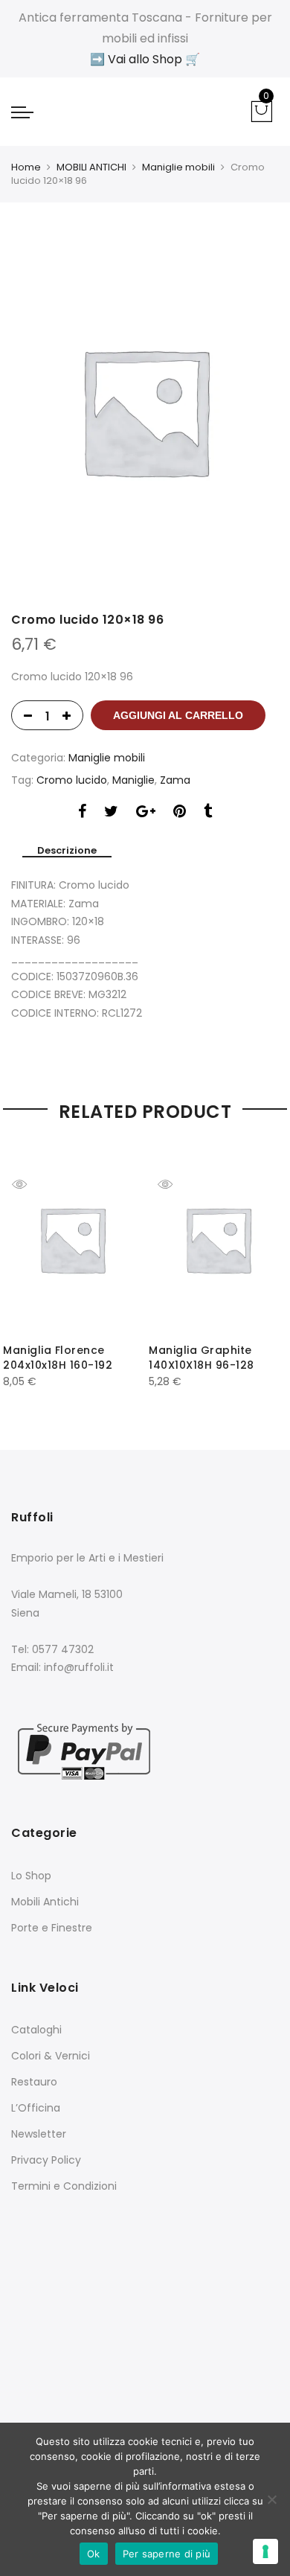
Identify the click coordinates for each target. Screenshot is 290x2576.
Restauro (34, 2082)
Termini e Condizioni (64, 2186)
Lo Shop (31, 1876)
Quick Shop (30, 1184)
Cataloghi (36, 2030)
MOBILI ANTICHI (91, 167)
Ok (94, 2554)
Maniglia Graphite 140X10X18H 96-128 (202, 1358)
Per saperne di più (167, 2554)
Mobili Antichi (45, 1902)
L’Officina (36, 2108)
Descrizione (67, 851)
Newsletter (39, 2134)
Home (26, 167)
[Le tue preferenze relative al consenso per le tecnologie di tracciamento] (265, 2551)
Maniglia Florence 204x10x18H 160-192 (58, 1358)
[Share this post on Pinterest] (180, 813)
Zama (175, 780)
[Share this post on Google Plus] (146, 813)
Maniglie (133, 780)
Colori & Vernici (51, 2056)
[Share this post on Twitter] (111, 813)
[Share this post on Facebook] (82, 813)
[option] (145, 411)
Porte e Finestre (52, 1928)
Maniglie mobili (178, 167)
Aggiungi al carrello (178, 715)
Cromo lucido (72, 780)
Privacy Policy (46, 2160)
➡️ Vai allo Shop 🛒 (145, 59)
